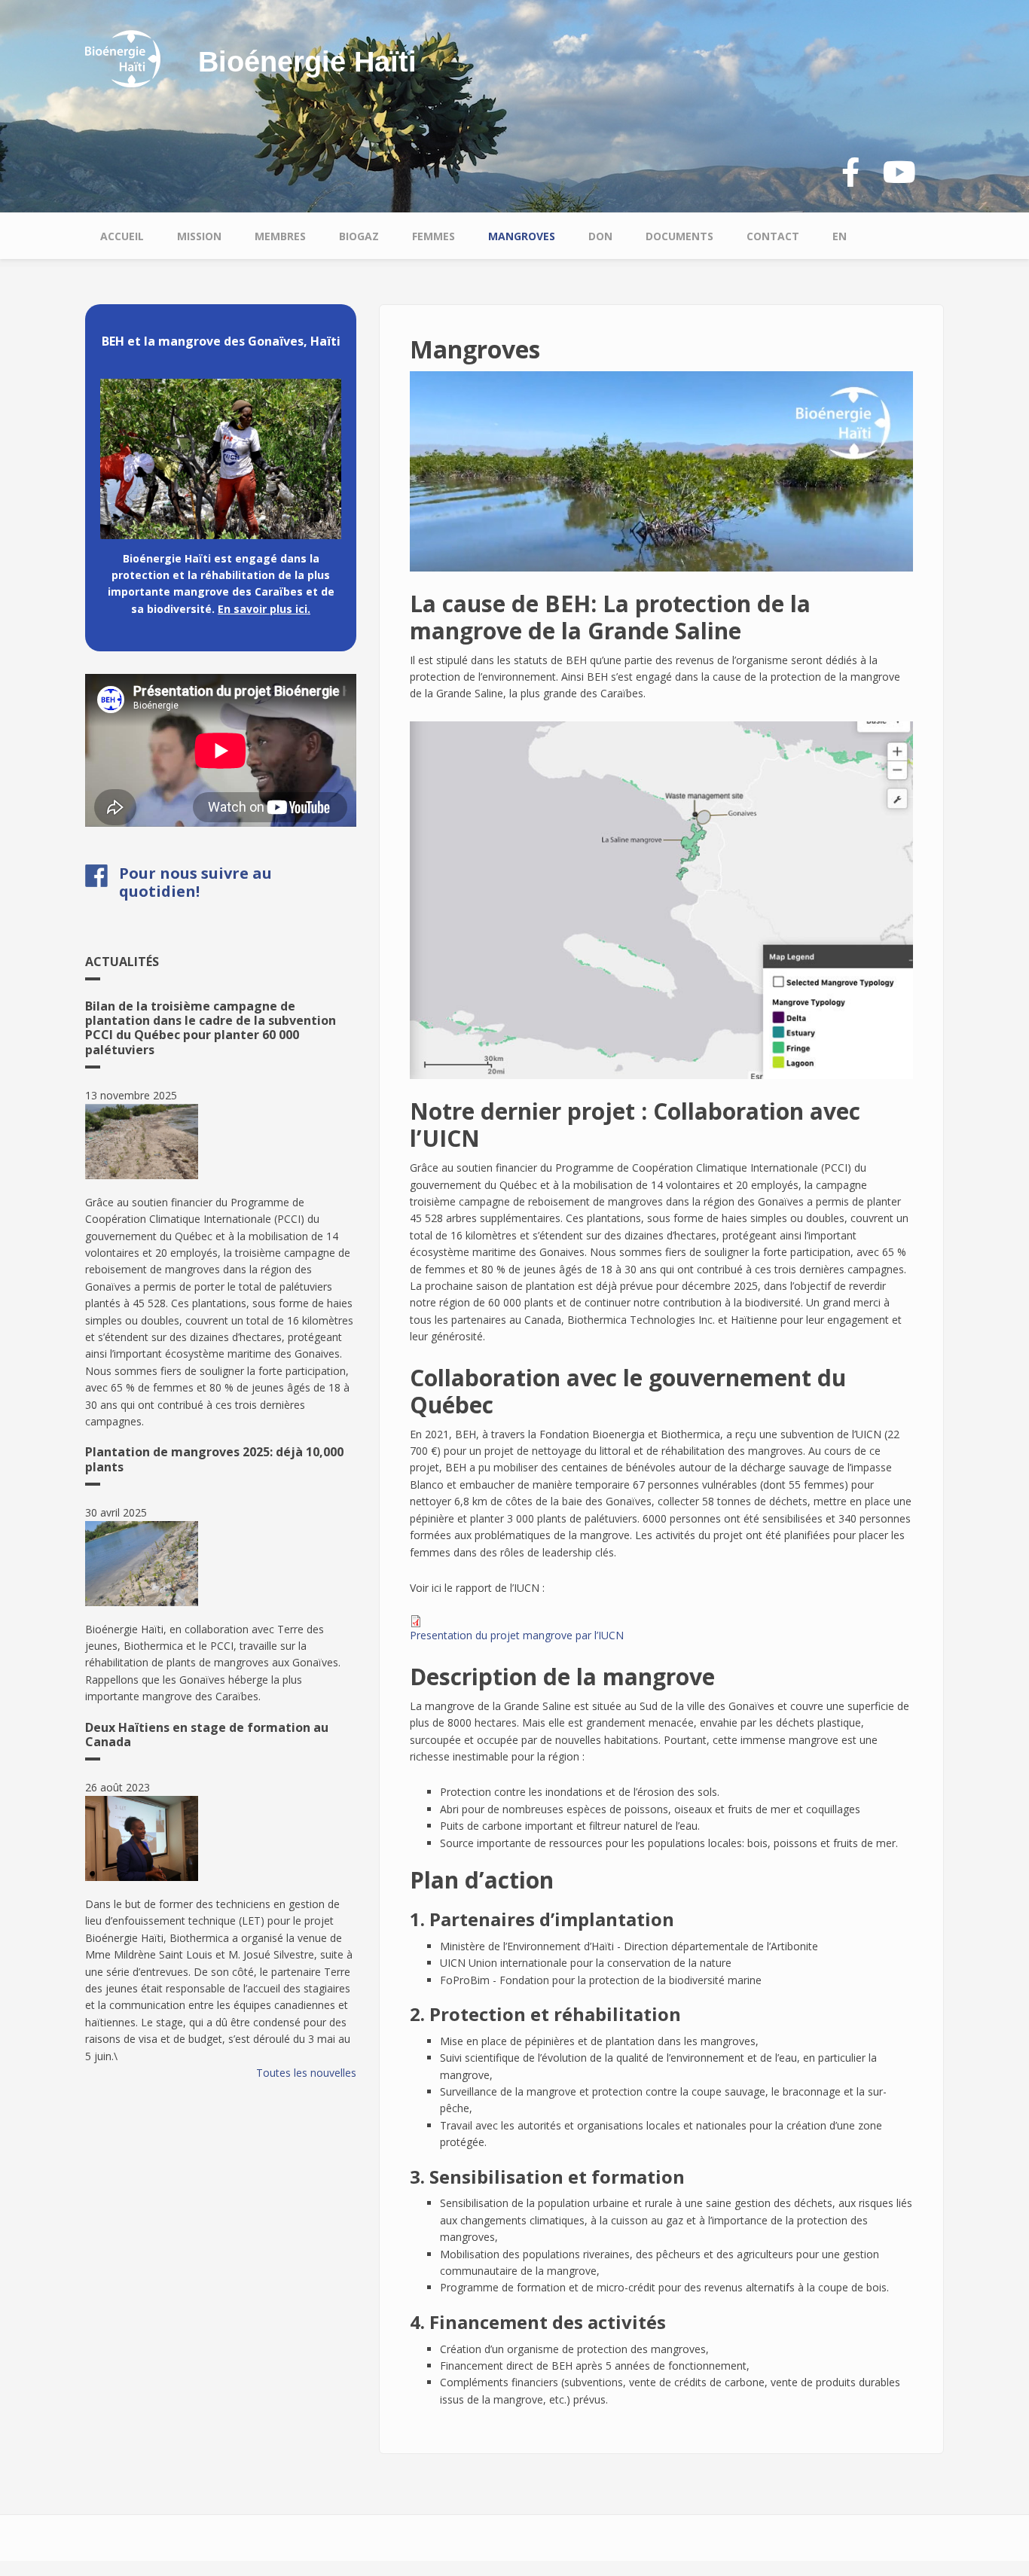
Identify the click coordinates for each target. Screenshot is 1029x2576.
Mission (199, 236)
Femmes (434, 236)
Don (600, 236)
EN (840, 236)
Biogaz (359, 236)
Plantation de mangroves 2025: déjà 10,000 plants (214, 1459)
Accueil (122, 236)
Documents (679, 236)
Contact (773, 236)
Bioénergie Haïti (307, 62)
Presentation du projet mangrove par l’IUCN (517, 1635)
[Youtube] (899, 173)
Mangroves (522, 236)
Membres (280, 236)
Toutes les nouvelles (306, 2073)
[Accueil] (123, 58)
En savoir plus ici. (264, 609)
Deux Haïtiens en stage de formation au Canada (207, 1735)
